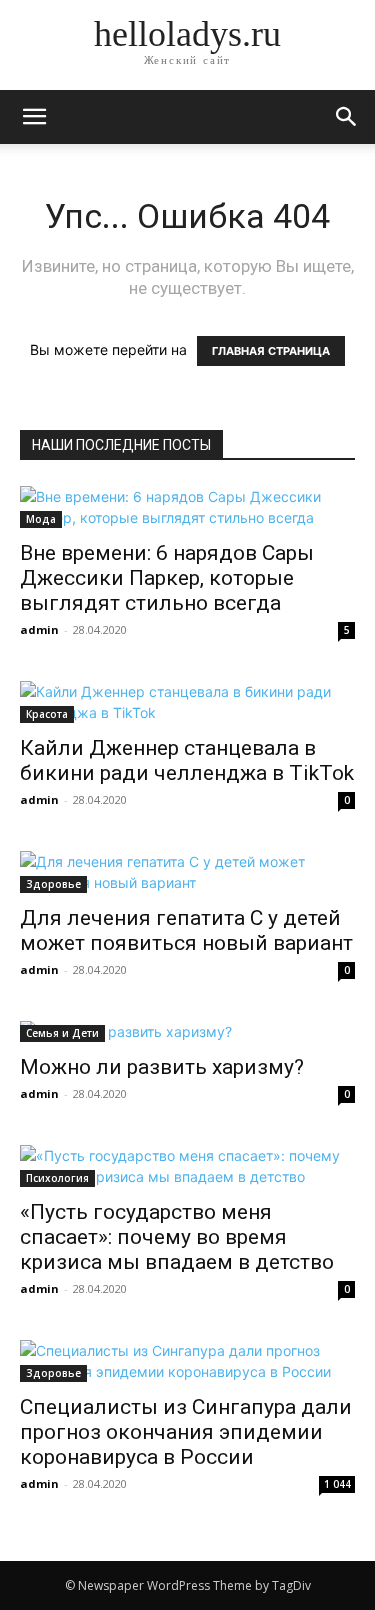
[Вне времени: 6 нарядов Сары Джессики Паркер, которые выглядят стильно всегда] (187, 507)
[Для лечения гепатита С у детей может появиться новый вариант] (187, 872)
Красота (47, 714)
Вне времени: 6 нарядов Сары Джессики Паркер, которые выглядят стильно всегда (167, 578)
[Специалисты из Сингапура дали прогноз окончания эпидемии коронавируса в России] (187, 1361)
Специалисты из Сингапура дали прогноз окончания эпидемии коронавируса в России (186, 1432)
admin (39, 629)
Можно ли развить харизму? (162, 1067)
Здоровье (53, 884)
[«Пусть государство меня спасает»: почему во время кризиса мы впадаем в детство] (187, 1166)
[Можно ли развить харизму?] (187, 1031)
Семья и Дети (62, 1033)
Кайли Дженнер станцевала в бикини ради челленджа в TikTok (187, 760)
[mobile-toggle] (34, 117)
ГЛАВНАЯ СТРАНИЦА (271, 351)
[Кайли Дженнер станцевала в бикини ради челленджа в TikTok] (187, 702)
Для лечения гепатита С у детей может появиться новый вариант (186, 930)
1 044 (337, 1484)
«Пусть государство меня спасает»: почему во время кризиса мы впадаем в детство (177, 1237)
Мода (41, 519)
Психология (57, 1178)
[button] (347, 117)
